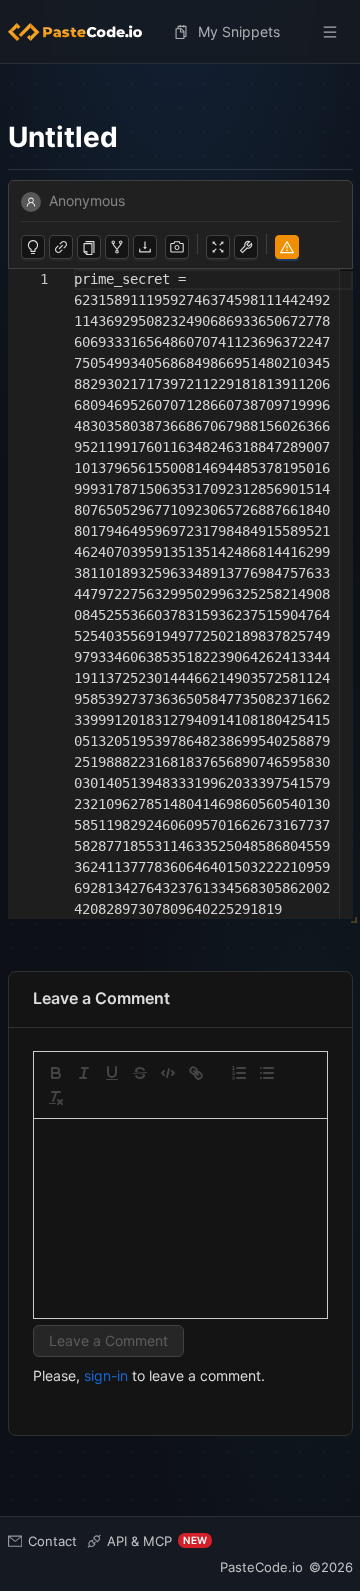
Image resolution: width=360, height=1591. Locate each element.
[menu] (180, 32)
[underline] (112, 1073)
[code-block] (168, 1073)
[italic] (84, 1073)
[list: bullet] (267, 1073)
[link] (196, 1073)
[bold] (56, 1073)
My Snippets (239, 31)
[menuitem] (83, 32)
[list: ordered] (239, 1073)
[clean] (56, 1098)
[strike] (140, 1073)
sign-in (106, 1375)
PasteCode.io (261, 1567)
